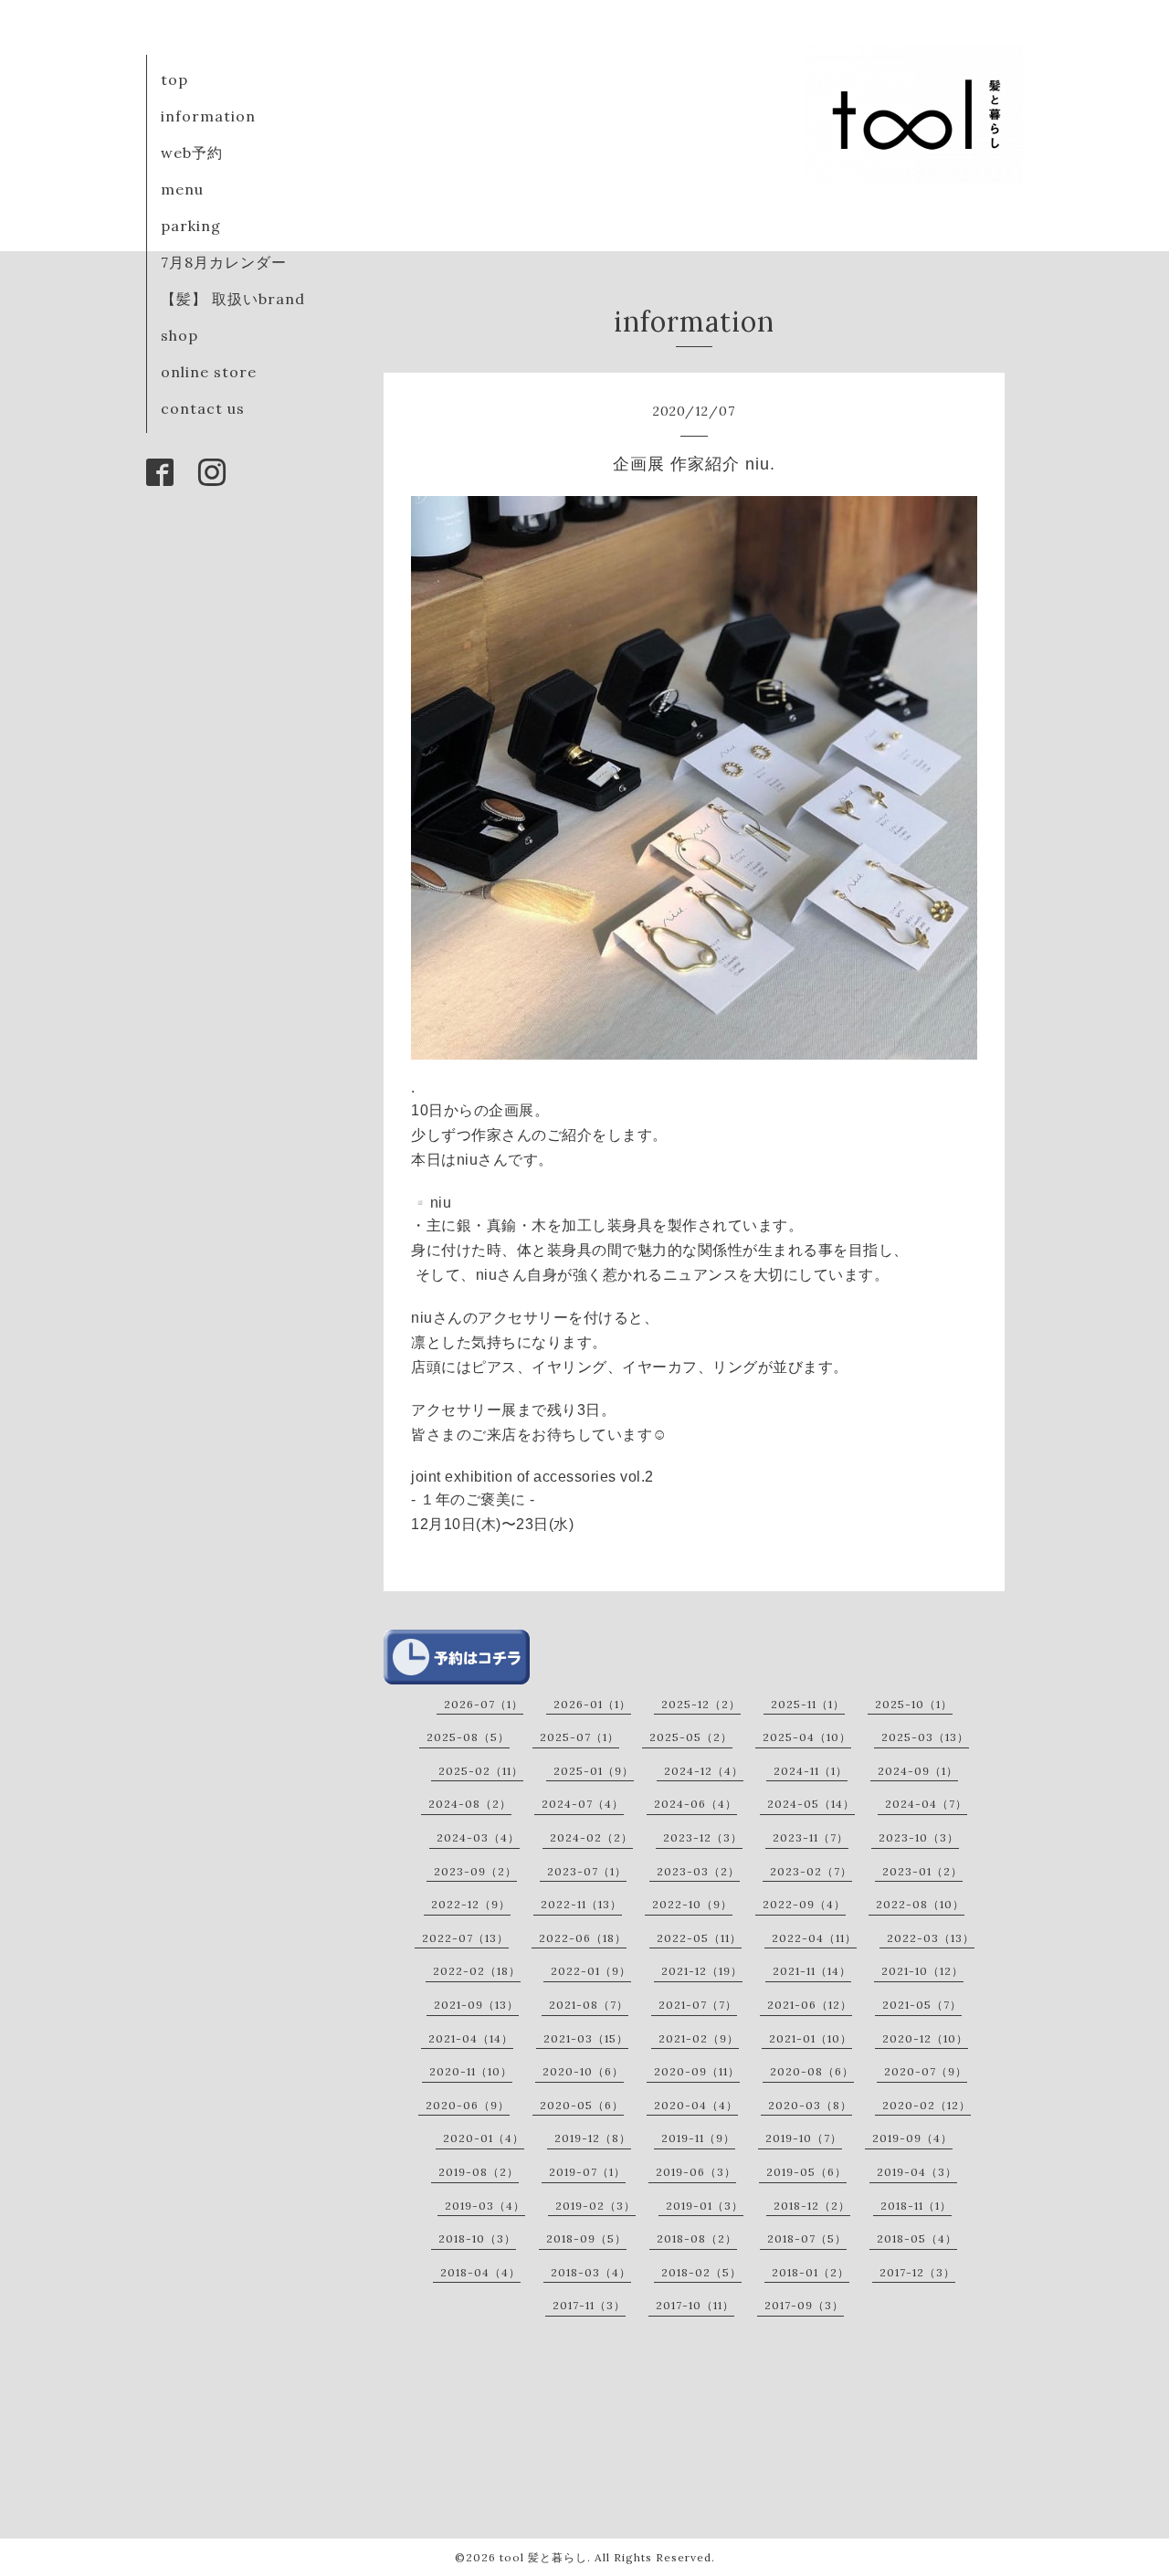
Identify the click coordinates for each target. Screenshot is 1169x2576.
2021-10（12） (922, 1971)
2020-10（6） (583, 2071)
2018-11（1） (916, 2206)
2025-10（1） (914, 1704)
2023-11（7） (811, 1837)
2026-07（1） (484, 1704)
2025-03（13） (925, 1737)
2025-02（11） (481, 1771)
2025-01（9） (594, 1771)
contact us (203, 408)
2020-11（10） (471, 2071)
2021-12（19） (702, 1971)
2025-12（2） (701, 1704)
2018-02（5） (701, 2272)
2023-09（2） (475, 1871)
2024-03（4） (478, 1837)
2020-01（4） (484, 2138)
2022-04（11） (814, 1938)
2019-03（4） (485, 2206)
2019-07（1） (587, 2172)
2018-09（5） (586, 2238)
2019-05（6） (806, 2172)
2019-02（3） (595, 2206)
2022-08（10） (920, 1904)
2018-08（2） (697, 2238)
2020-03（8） (810, 2105)
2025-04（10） (807, 1737)
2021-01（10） (811, 2038)
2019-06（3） (696, 2172)
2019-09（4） (912, 2138)
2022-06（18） (583, 1938)
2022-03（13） (931, 1938)
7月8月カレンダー (224, 262)
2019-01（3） (705, 2206)
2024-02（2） (591, 1837)
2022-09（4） (804, 1904)
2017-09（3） (804, 2305)
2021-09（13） (476, 2005)
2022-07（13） (465, 1938)
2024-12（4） (704, 1771)
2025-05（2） (691, 1737)
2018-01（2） (811, 2272)
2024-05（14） (811, 1804)
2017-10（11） (695, 2305)
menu (182, 189)
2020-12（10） (925, 2038)
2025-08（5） (468, 1737)
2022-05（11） (699, 1938)
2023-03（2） (698, 1871)
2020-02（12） (927, 2105)
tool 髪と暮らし (543, 2557)
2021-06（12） (810, 2005)
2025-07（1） (579, 1737)
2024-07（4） (583, 1804)
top (174, 79)
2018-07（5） (807, 2238)
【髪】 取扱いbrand (233, 299)
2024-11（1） (811, 1771)
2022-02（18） (477, 1971)
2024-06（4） (695, 1804)
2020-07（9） (926, 2071)
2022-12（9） (471, 1904)
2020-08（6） (812, 2071)
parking (191, 226)
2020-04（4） (696, 2105)
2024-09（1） (918, 1771)
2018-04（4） (480, 2272)
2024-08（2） (470, 1804)
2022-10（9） (692, 1904)
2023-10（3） (919, 1837)
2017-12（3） (917, 2272)
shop (179, 335)
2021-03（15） (586, 2038)
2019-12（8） (593, 2138)
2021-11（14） (812, 1971)
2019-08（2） (479, 2172)
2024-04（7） (926, 1804)
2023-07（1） (587, 1871)
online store (209, 372)
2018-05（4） (917, 2238)
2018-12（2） (812, 2206)
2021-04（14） (471, 2038)
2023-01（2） (922, 1871)
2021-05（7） (922, 2005)
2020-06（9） (468, 2105)
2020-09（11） (697, 2071)
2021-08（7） (589, 2005)
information (208, 116)
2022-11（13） (581, 1904)
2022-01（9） (591, 1971)
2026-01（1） (592, 1704)
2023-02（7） (811, 1871)
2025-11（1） (808, 1704)
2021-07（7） (698, 2005)
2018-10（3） (477, 2238)
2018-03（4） (591, 2272)
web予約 (192, 153)
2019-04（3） (917, 2172)
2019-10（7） (804, 2138)
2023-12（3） (703, 1837)
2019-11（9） (698, 2138)
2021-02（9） (699, 2038)
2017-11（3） (589, 2305)
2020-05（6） (582, 2105)
